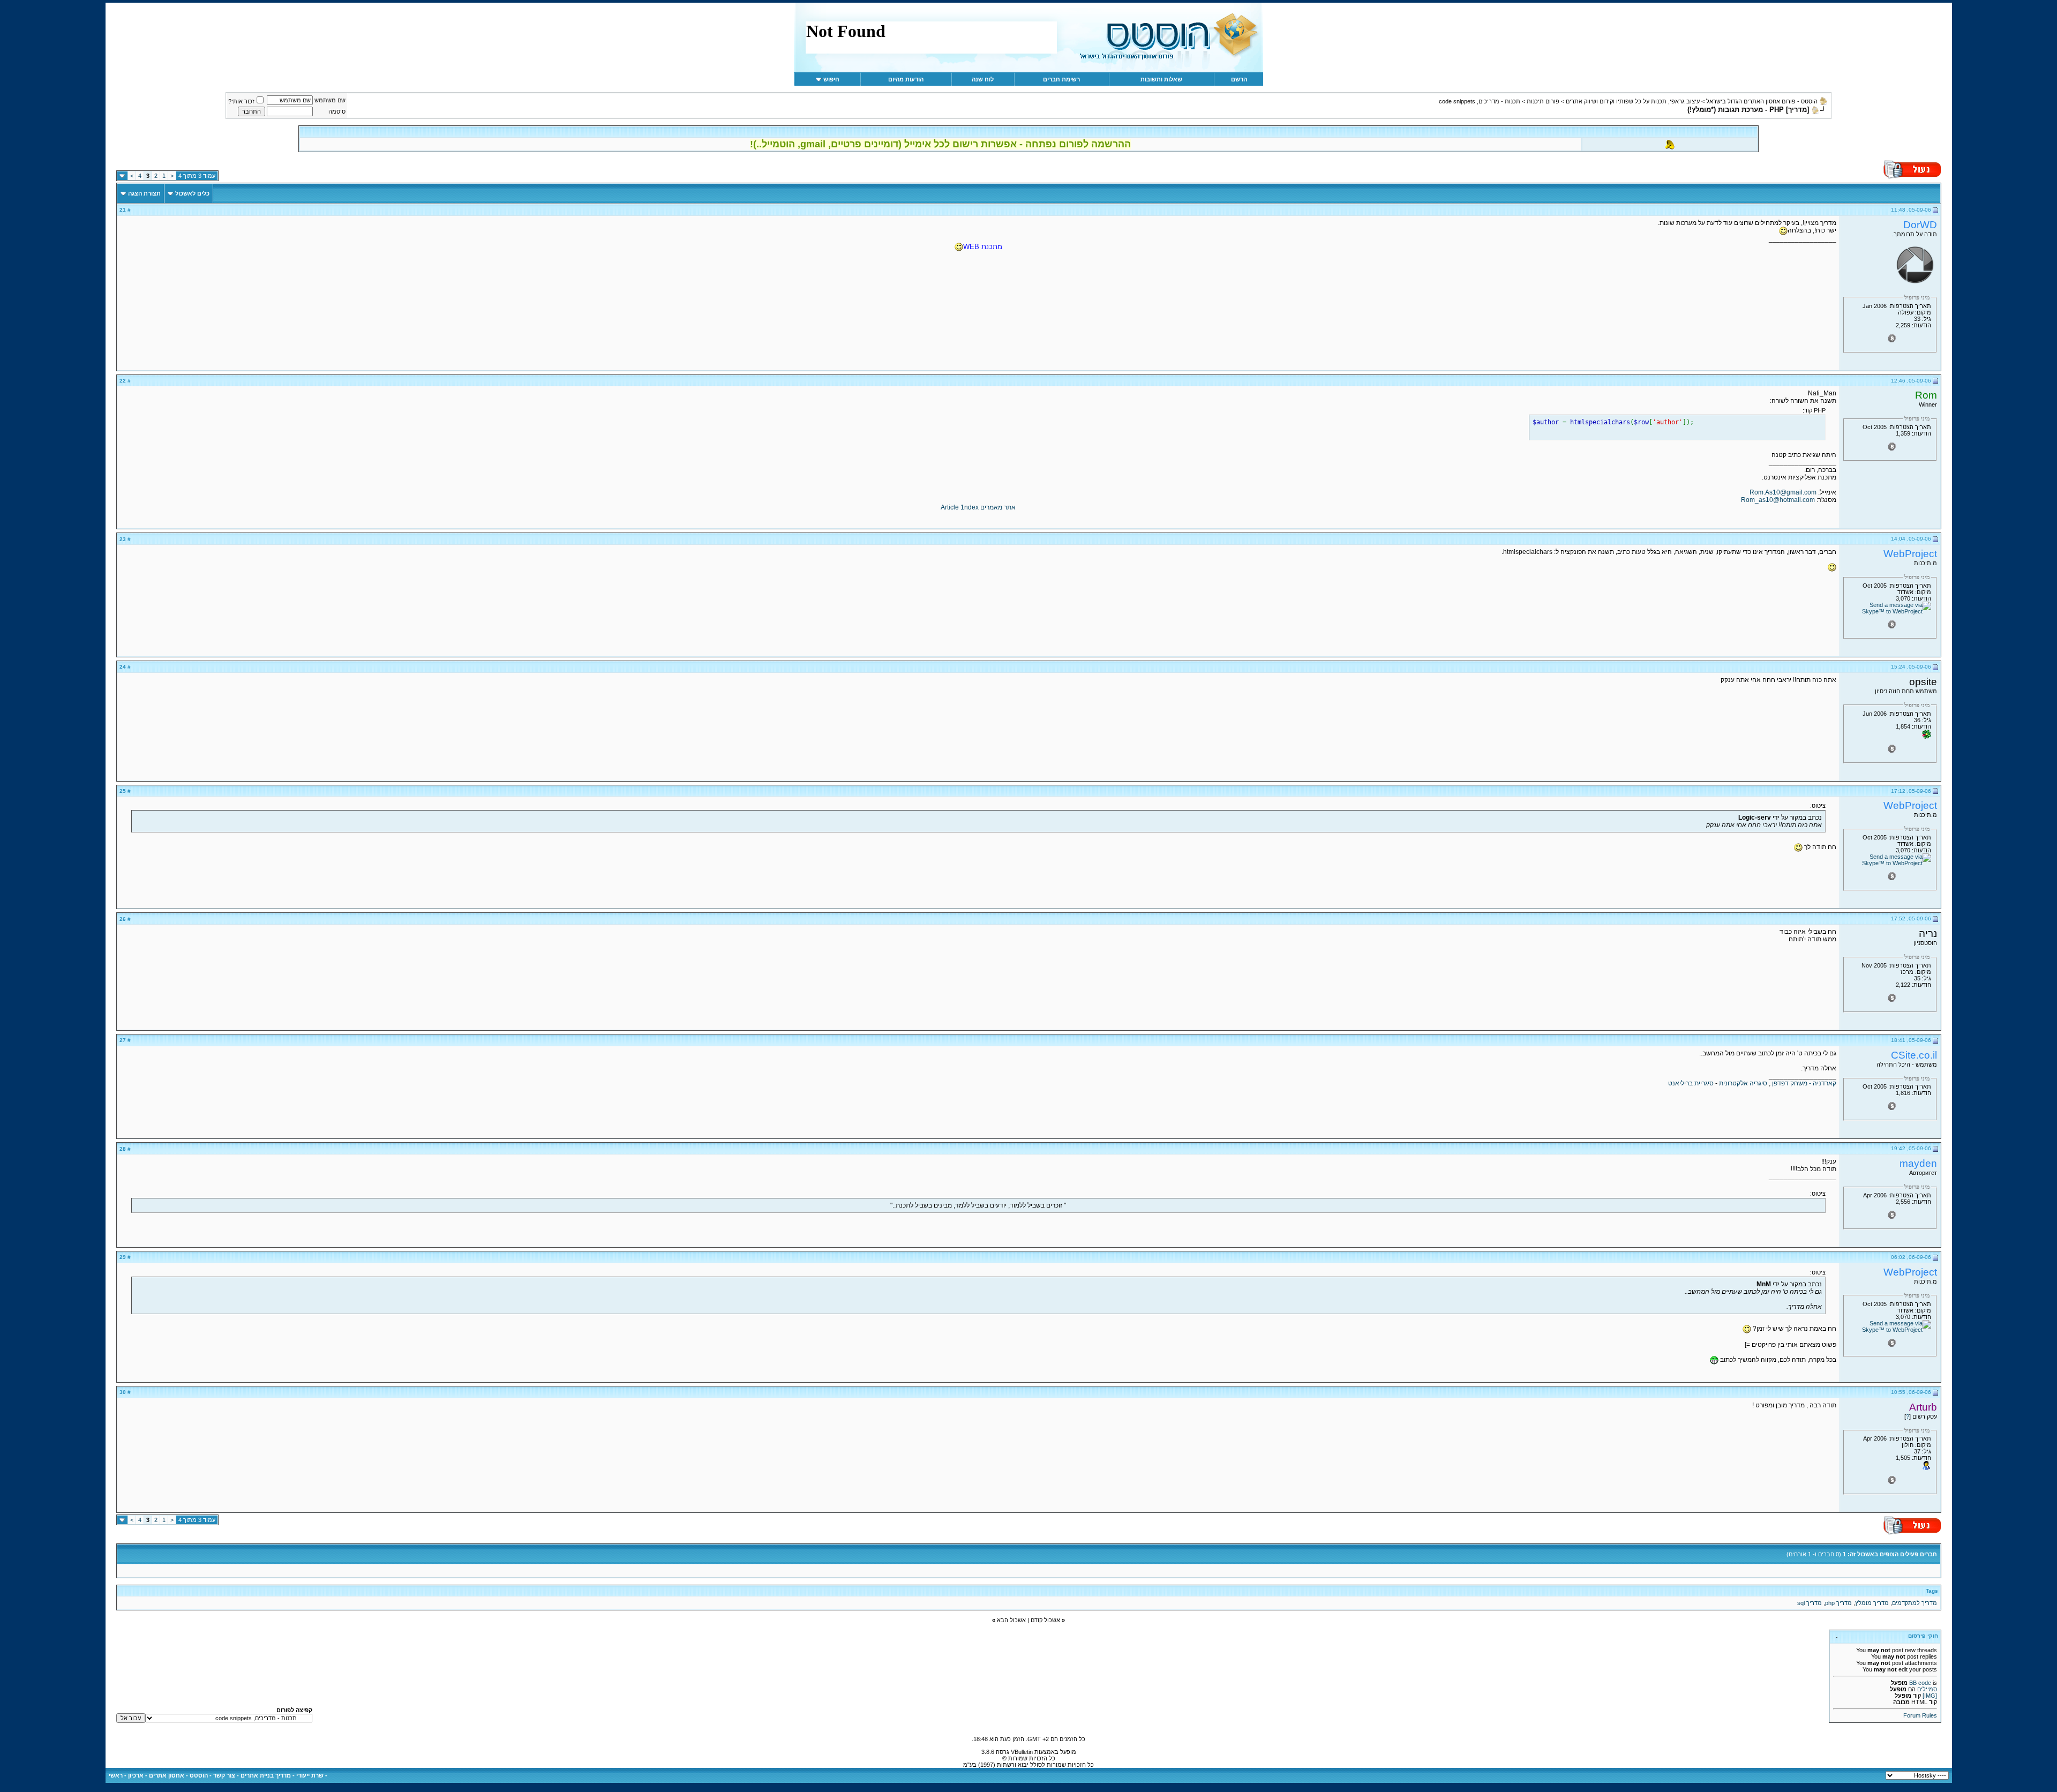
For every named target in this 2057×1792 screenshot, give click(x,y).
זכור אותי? (241, 101)
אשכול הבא (1011, 1620)
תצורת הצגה (144, 193)
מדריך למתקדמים (1915, 1603)
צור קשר (224, 1775)
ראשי (116, 1775)
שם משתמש (330, 100)
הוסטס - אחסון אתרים (178, 1775)
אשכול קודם (1045, 1620)
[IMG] (1930, 1696)
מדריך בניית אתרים (266, 1775)
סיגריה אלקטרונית (1743, 1083)
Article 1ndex (960, 507)
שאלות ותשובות (1161, 79)
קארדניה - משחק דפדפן (1804, 1083)
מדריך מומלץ (1872, 1603)
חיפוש (831, 79)
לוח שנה (983, 79)
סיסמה (337, 111)
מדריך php (1838, 1603)
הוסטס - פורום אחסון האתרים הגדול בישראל (1762, 101)
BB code (1920, 1683)
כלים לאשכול (192, 193)
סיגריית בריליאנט (1691, 1083)
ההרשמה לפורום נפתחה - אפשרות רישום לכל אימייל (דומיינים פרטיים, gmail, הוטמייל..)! (940, 144)
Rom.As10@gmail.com (1783, 492)
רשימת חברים (1061, 79)
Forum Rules (1920, 1715)
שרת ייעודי (310, 1775)
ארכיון (136, 1775)
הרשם (1239, 79)
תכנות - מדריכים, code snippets (1480, 101)
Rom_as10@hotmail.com (1778, 500)
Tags (1932, 1591)
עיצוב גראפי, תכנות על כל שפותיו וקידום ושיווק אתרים (1633, 101)
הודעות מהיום (906, 79)
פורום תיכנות (1543, 101)
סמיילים (1927, 1689)
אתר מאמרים (998, 507)
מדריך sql (1810, 1603)
